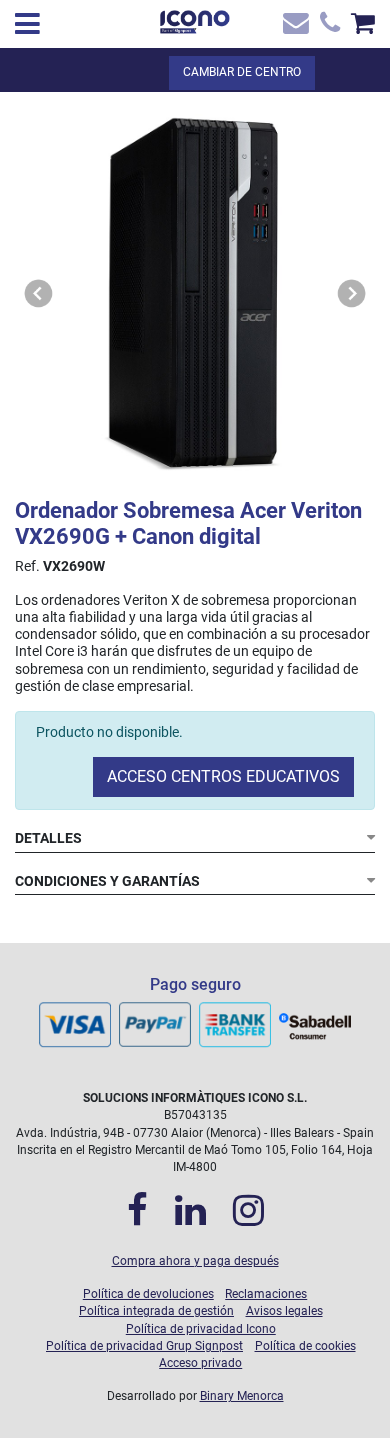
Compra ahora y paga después (195, 1261)
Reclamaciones (266, 1294)
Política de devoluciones (148, 1294)
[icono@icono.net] (294, 27)
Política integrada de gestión (156, 1311)
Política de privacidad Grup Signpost (144, 1346)
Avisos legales (284, 1311)
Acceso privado (200, 1363)
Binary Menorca (242, 1396)
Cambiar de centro (242, 72)
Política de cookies (305, 1346)
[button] (39, 294)
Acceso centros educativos (223, 776)
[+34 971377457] (327, 27)
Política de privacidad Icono (201, 1329)
